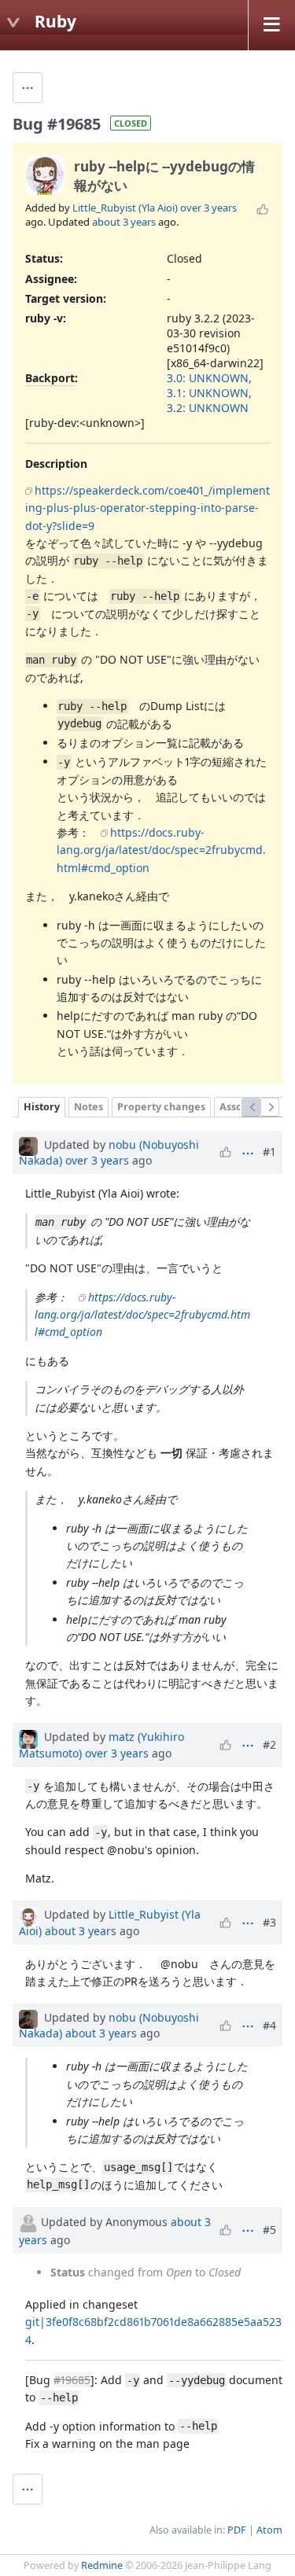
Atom (269, 2530)
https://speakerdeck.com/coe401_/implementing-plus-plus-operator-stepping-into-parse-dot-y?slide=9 (147, 508)
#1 (269, 1152)
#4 (269, 2025)
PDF (237, 2530)
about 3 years (124, 222)
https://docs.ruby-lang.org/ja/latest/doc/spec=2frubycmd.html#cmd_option (161, 850)
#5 (269, 2230)
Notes (88, 1107)
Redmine (102, 2565)
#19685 (72, 2380)
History (42, 1107)
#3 (269, 1922)
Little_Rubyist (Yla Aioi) (125, 208)
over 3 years (208, 208)
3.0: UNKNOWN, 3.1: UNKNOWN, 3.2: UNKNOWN (209, 393)
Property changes (161, 1107)
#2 (269, 1744)
